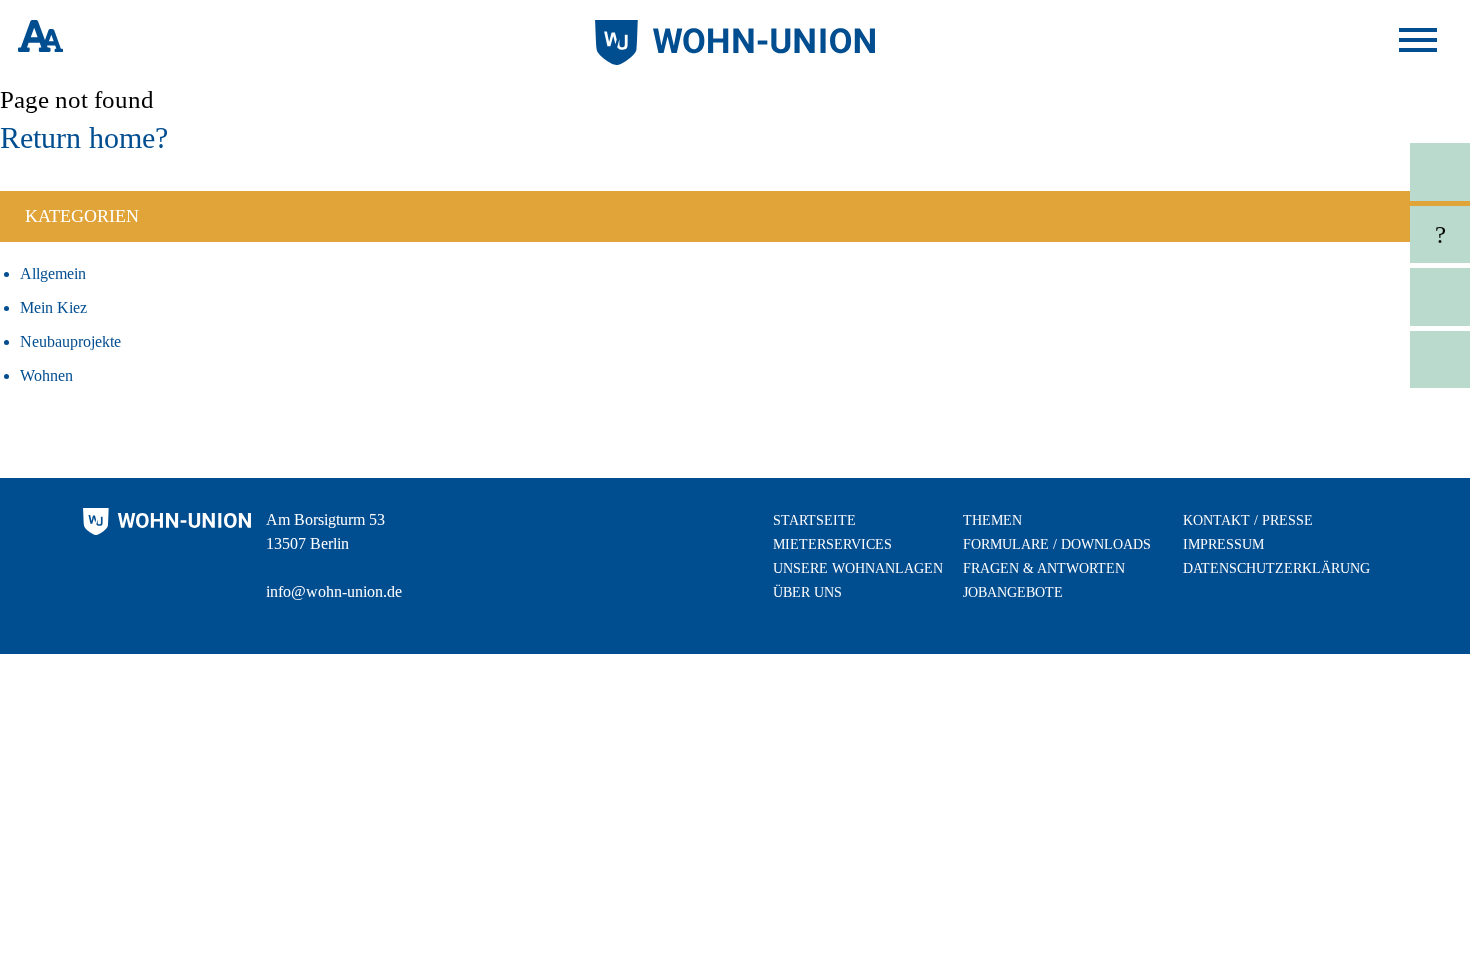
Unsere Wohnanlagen (858, 568)
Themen (992, 520)
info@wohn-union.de (334, 591)
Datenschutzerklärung (1276, 568)
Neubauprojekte (70, 341)
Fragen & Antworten (1044, 568)
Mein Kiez (53, 307)
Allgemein (53, 273)
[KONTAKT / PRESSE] (1342, 172)
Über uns (807, 592)
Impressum (1223, 544)
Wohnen (46, 375)
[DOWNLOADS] (1342, 360)
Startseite (814, 520)
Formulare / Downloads (1057, 544)
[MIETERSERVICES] (1342, 297)
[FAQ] (1342, 235)
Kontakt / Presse (1248, 520)
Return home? (84, 137)
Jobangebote (1013, 592)
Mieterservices (832, 544)
